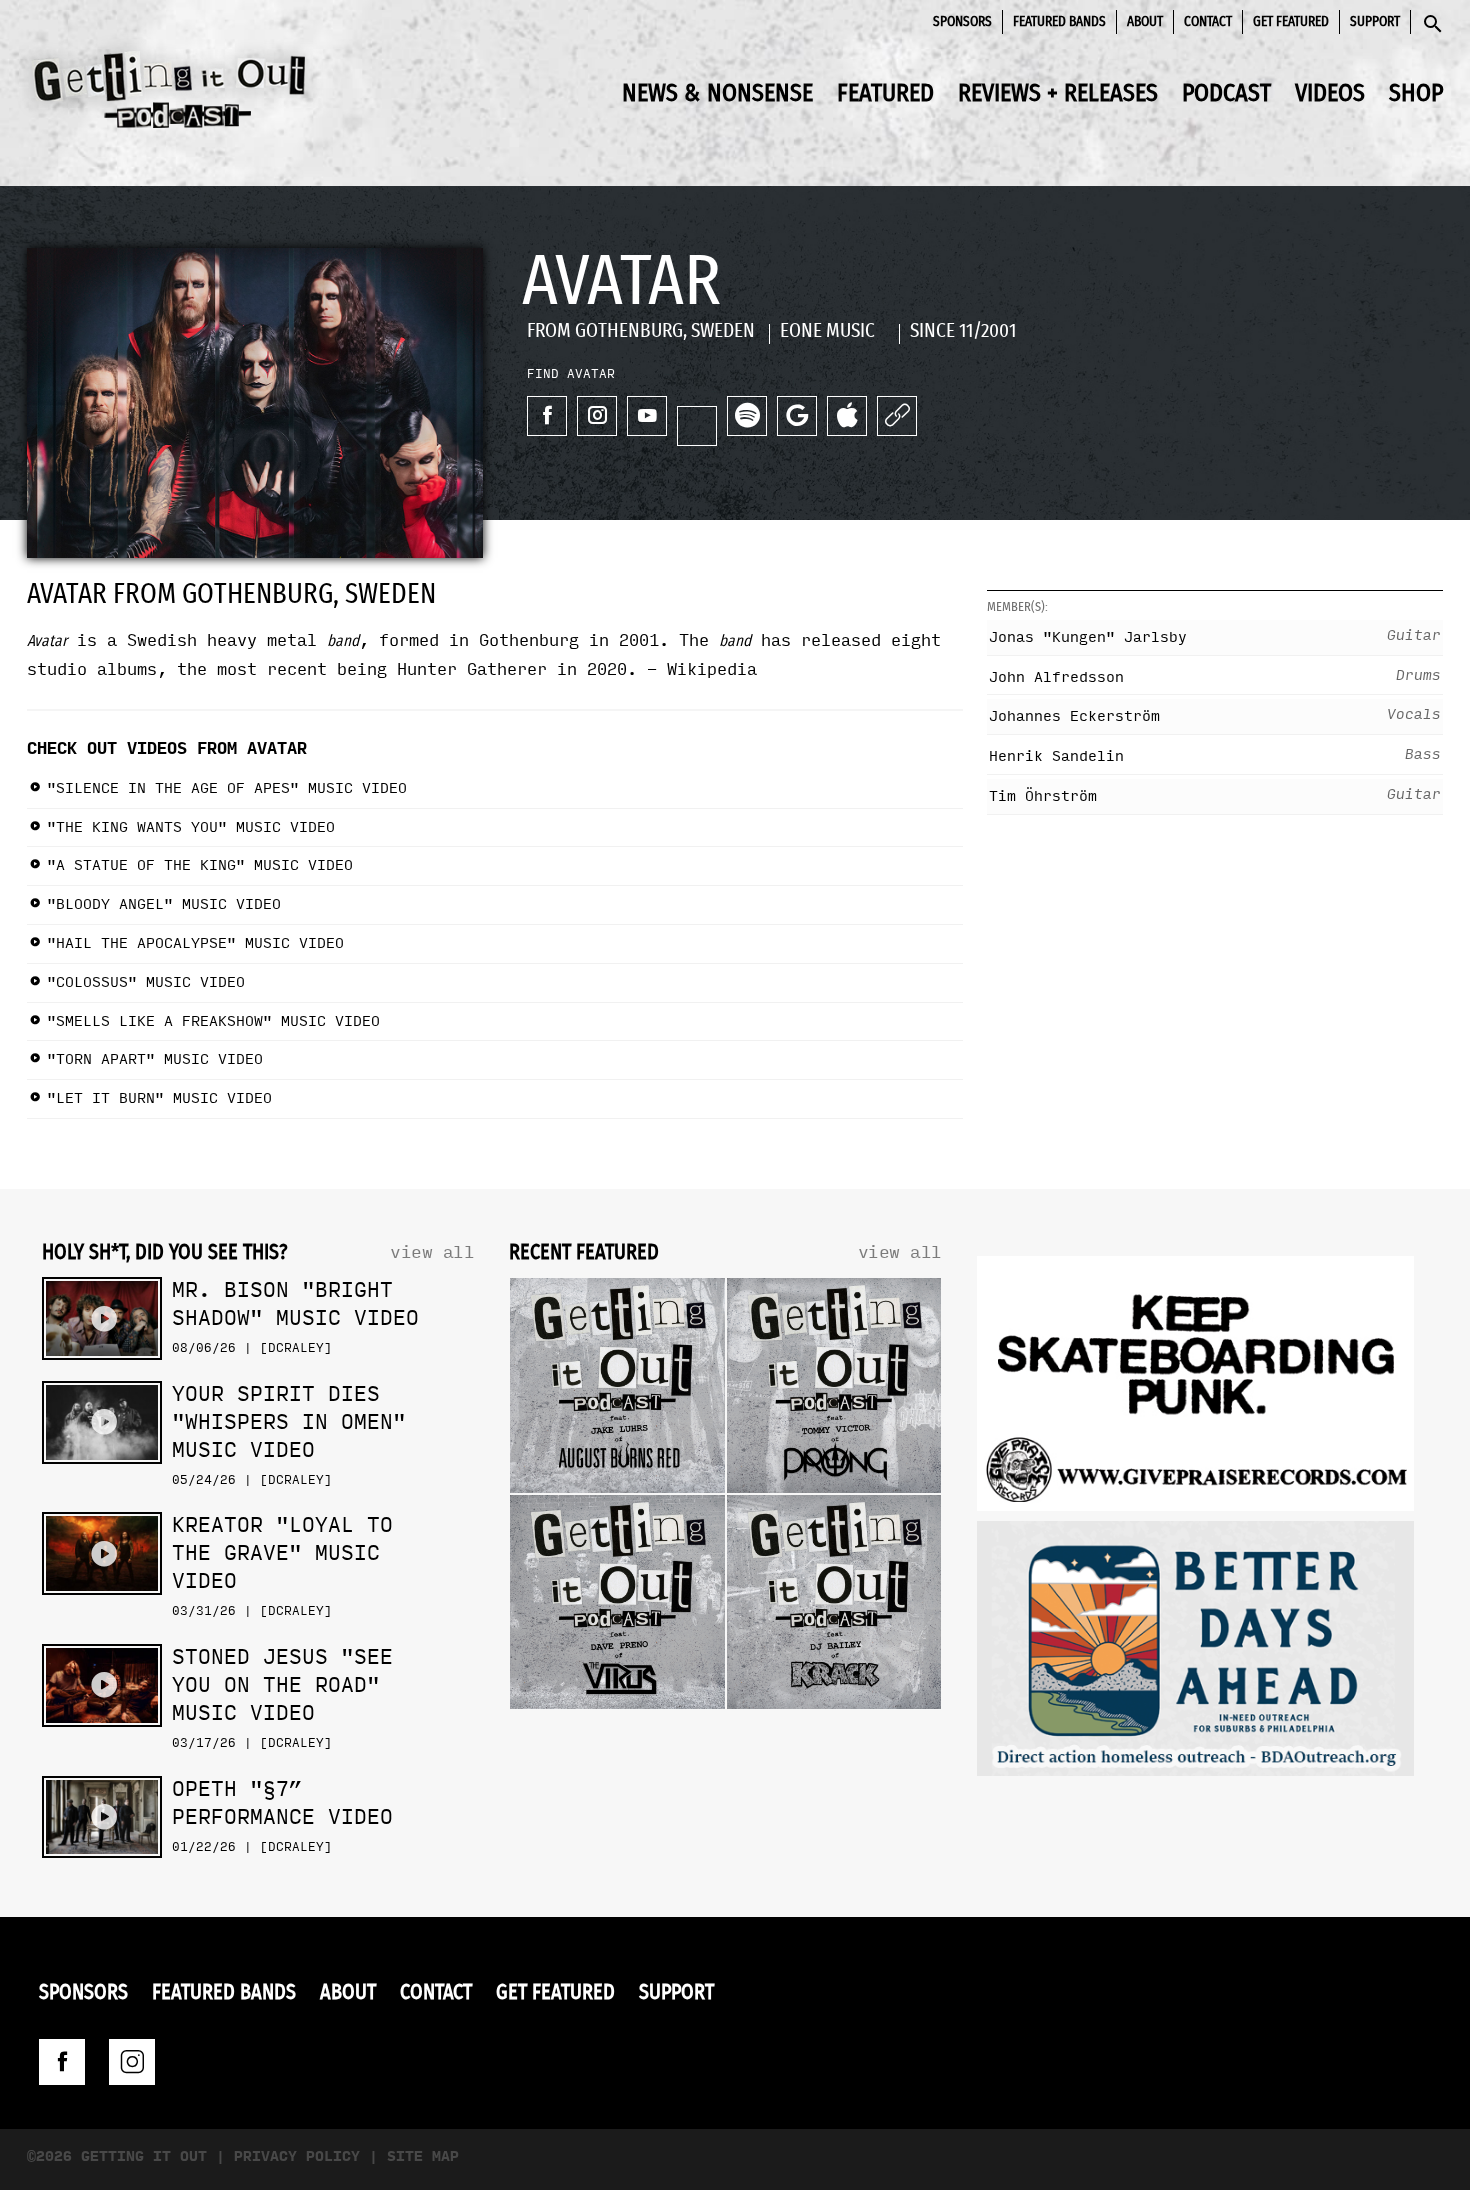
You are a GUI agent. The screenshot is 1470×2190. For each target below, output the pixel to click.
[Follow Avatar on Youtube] (647, 416)
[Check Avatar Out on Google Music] (797, 416)
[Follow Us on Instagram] (132, 2062)
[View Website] (897, 416)
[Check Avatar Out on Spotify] (747, 416)
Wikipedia (712, 669)
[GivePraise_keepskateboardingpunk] (1195, 1388)
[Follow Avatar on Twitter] (697, 426)
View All (432, 1252)
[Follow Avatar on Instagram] (597, 416)
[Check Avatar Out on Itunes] (847, 416)
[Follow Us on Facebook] (62, 2062)
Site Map (423, 2156)
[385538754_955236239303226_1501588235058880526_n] (1195, 1653)
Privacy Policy (297, 2156)
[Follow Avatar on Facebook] (547, 416)
